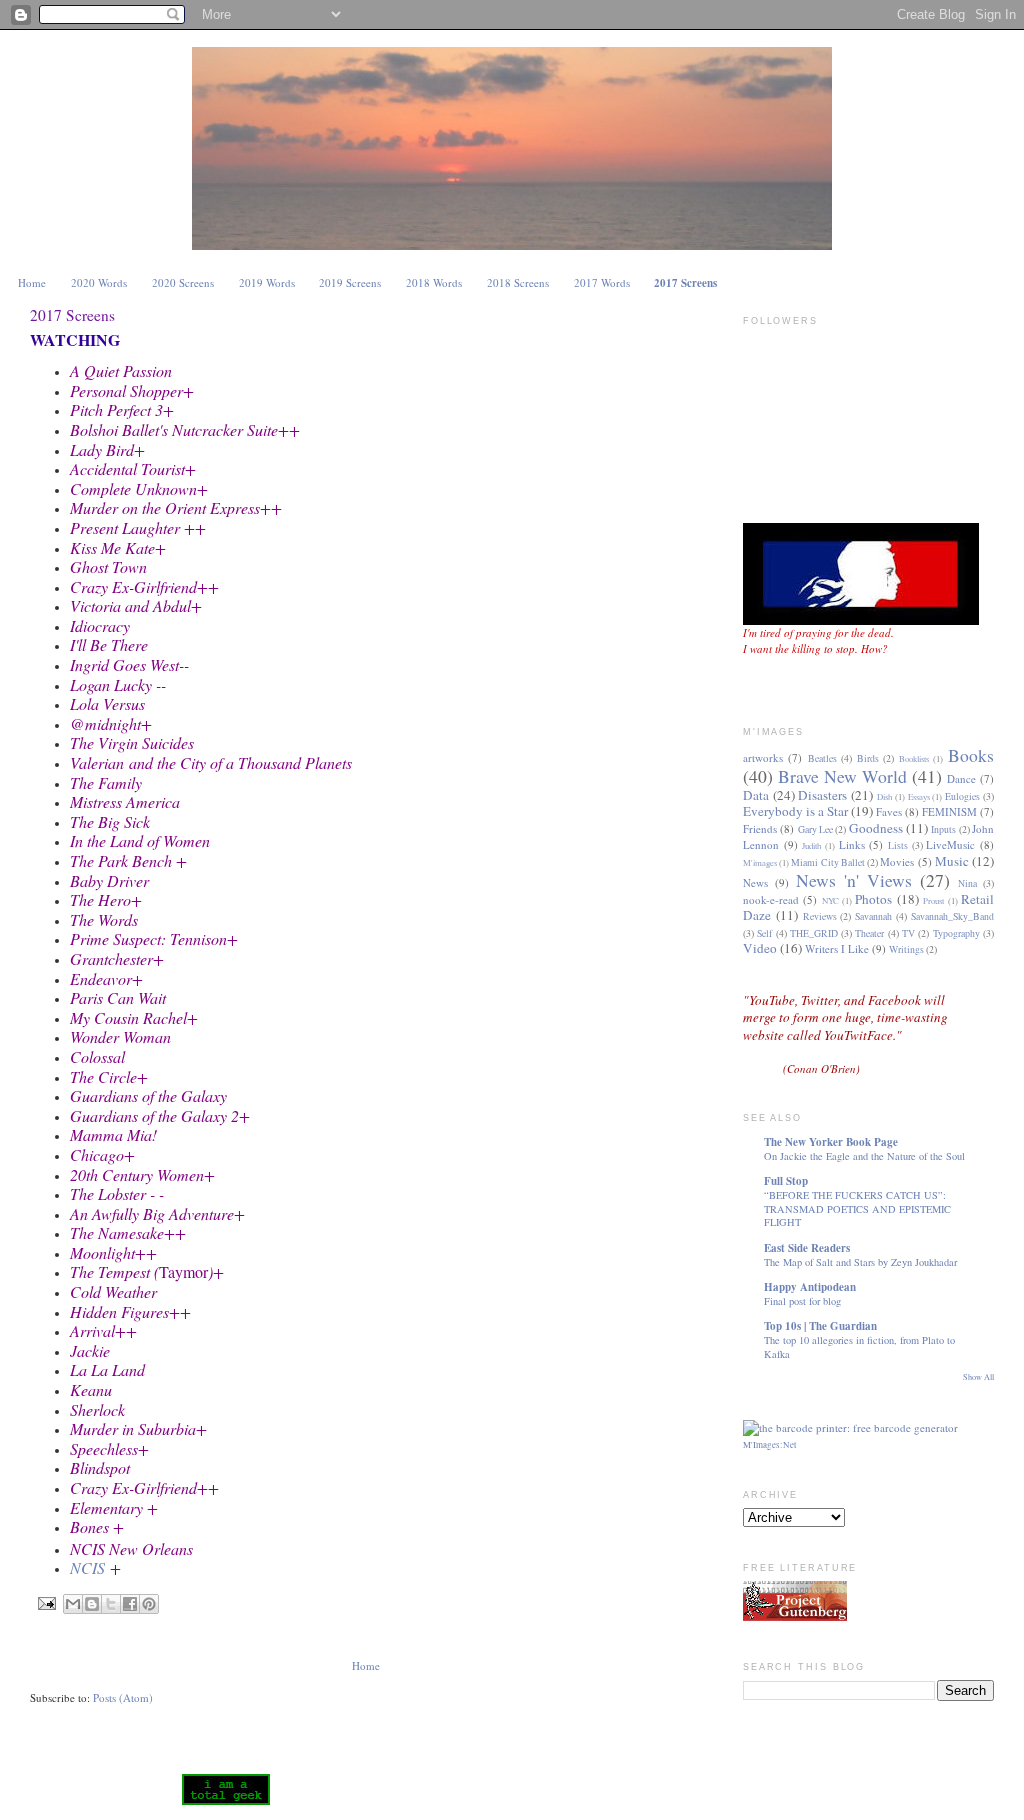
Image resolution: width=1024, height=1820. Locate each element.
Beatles (822, 758)
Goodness (876, 828)
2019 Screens (350, 282)
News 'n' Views (854, 880)
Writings (906, 949)
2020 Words (99, 282)
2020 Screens (183, 282)
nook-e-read (771, 899)
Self (764, 933)
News (755, 882)
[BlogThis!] (92, 1604)
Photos (873, 899)
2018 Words (434, 282)
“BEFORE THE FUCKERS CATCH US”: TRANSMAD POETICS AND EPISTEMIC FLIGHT (857, 1208)
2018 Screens (518, 282)
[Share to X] (111, 1604)
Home (32, 282)
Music (952, 861)
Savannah (873, 916)
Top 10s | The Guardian (820, 1326)
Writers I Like (837, 948)
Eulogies (962, 796)
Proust (933, 900)
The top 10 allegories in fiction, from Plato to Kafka (859, 1347)
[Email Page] (47, 1603)
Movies (897, 861)
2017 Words (602, 282)
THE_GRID (814, 933)
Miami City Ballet (827, 862)
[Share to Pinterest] (149, 1604)
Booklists (914, 758)
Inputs (943, 829)
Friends (760, 828)
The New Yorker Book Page (831, 1142)
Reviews (820, 916)
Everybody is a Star (795, 811)
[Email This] (73, 1604)
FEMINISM (949, 811)
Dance (961, 778)
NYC (830, 900)
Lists (898, 845)
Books (971, 755)
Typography (956, 933)
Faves (889, 811)
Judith (811, 845)
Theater (869, 933)
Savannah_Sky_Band (952, 916)
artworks (763, 757)
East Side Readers (807, 1248)
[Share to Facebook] (130, 1604)
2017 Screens (685, 283)
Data (756, 795)
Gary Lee (815, 829)
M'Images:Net (770, 1445)
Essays (919, 796)
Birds (868, 758)
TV (908, 933)
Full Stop (786, 1181)
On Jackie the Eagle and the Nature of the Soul (864, 1156)
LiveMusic (950, 844)
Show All (978, 1376)
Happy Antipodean (810, 1287)
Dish (884, 796)
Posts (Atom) (123, 1697)
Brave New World (842, 776)
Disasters (822, 795)
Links (852, 844)
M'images (760, 862)
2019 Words (267, 282)
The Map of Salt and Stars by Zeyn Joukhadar (860, 1262)
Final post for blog (802, 1301)
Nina (967, 883)
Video (760, 948)
